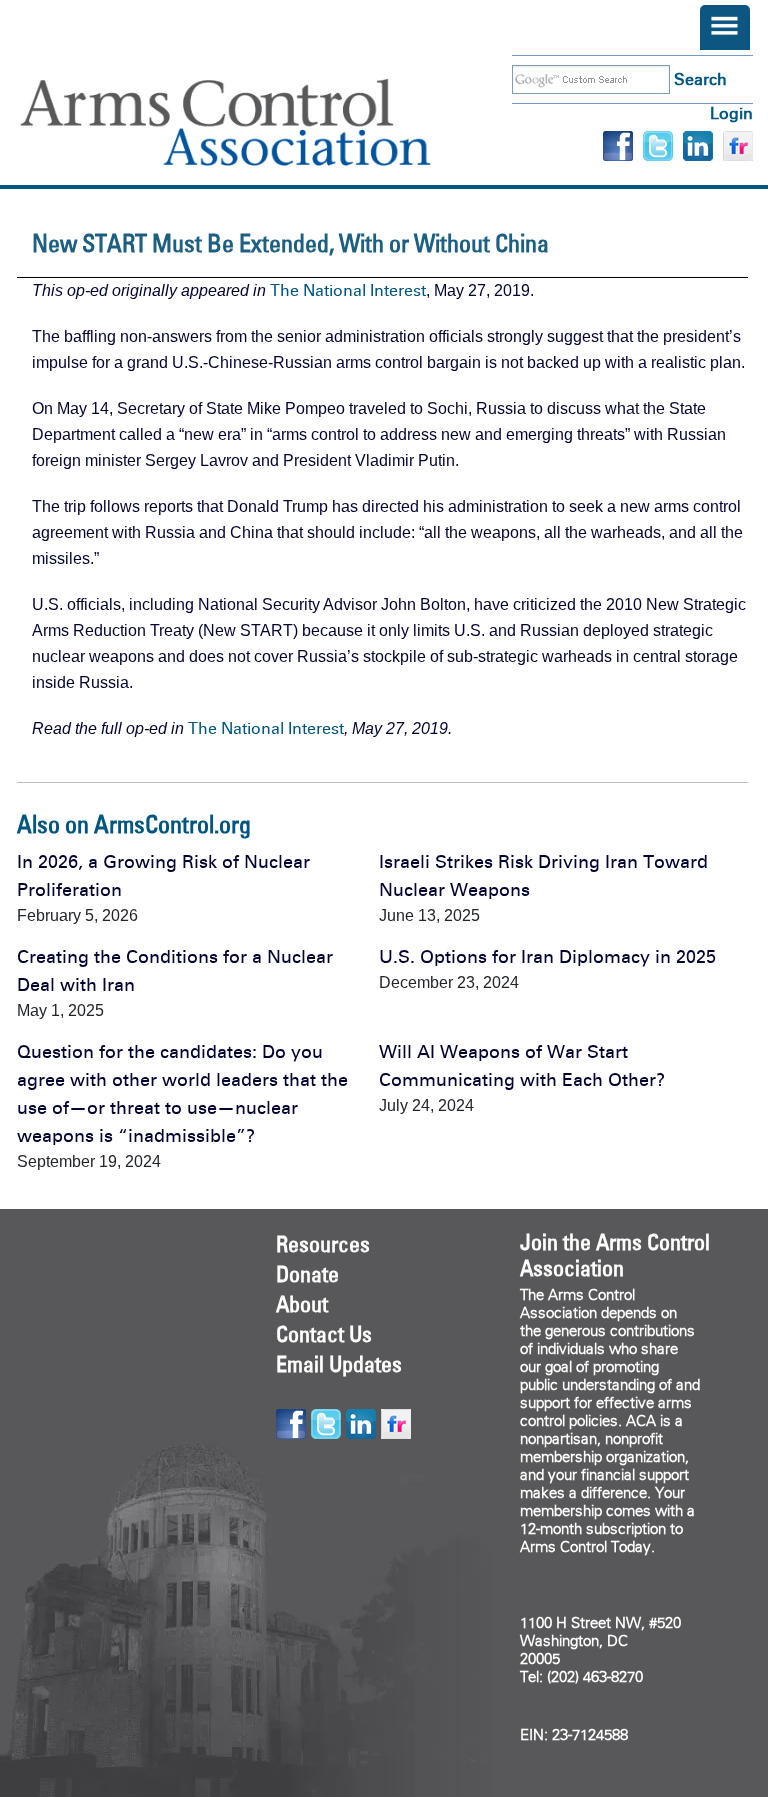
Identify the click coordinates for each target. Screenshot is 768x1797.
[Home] (255, 122)
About (302, 1304)
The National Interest (348, 290)
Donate (307, 1274)
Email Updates (339, 1364)
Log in (731, 113)
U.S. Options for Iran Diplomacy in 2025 (547, 957)
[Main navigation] (725, 27)
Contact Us (324, 1334)
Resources (323, 1244)
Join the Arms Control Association (615, 1255)
